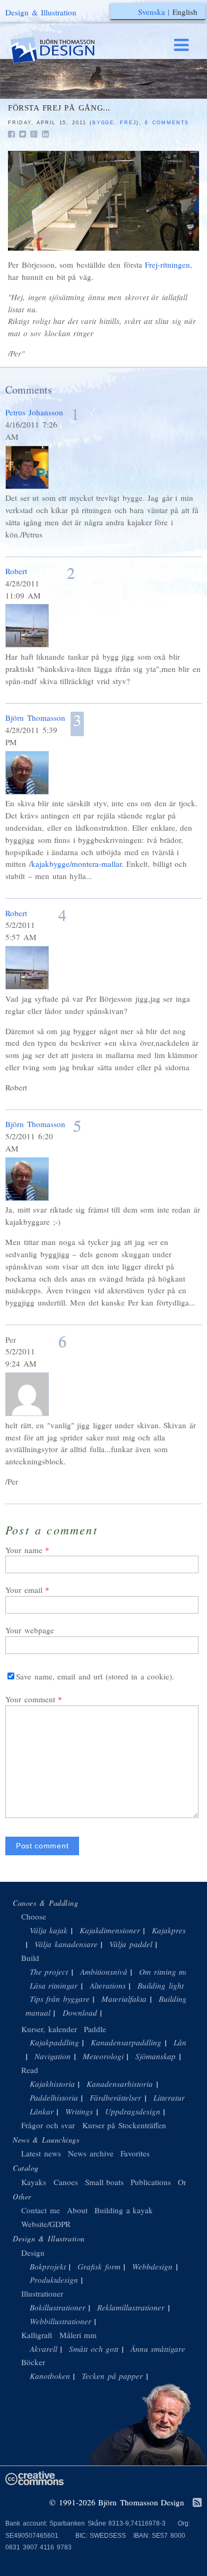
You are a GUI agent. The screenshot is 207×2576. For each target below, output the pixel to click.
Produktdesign (54, 2280)
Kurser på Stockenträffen (124, 2125)
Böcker (33, 2362)
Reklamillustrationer (131, 2307)
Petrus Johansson (34, 412)
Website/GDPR (46, 2224)
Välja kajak (49, 1930)
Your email (24, 1590)
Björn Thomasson (35, 718)
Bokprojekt (48, 2266)
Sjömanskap (156, 2056)
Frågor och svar (48, 2125)
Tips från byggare (60, 1999)
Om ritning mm (165, 1972)
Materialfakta (124, 1999)
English (185, 12)
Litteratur (169, 2097)
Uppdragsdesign (133, 2111)
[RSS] (197, 2503)
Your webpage (30, 1630)
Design (33, 2253)
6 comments (167, 123)
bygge (103, 123)
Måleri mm (78, 2335)
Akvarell (44, 2349)
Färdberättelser (115, 2097)
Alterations (108, 1985)
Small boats (105, 2182)
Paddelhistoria (54, 2097)
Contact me (41, 2210)
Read (30, 2070)
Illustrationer (42, 2293)
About (79, 2210)
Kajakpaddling (54, 2042)
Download (80, 2012)
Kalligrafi (37, 2335)
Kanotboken (50, 2376)
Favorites (135, 2153)
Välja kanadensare (66, 1944)
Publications (151, 2182)
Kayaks (34, 2182)
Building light (161, 1985)
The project (49, 1972)
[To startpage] (63, 50)
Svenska (152, 12)
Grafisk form (99, 2266)
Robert (16, 571)
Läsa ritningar (54, 1985)
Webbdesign (152, 2266)
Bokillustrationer (58, 2307)
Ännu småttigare (158, 2349)
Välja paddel (131, 1944)
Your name (24, 1550)
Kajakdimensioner (110, 1930)
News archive (91, 2153)
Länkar (42, 2111)
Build (30, 1958)
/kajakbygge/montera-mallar (75, 864)
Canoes (66, 2182)
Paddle (95, 2029)
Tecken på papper (112, 2376)
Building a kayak (124, 2210)
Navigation (53, 2056)
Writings (79, 2111)
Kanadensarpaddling (126, 2042)
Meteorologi (103, 2056)
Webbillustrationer (61, 2321)
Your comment (30, 1699)
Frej (128, 123)
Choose (34, 1916)
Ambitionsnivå (104, 1972)
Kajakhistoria (52, 2084)
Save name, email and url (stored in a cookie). (95, 1676)
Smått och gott (94, 2349)
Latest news (41, 2153)
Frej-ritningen (167, 265)
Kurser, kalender (49, 2029)
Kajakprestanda (178, 1930)
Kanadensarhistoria (120, 2084)
